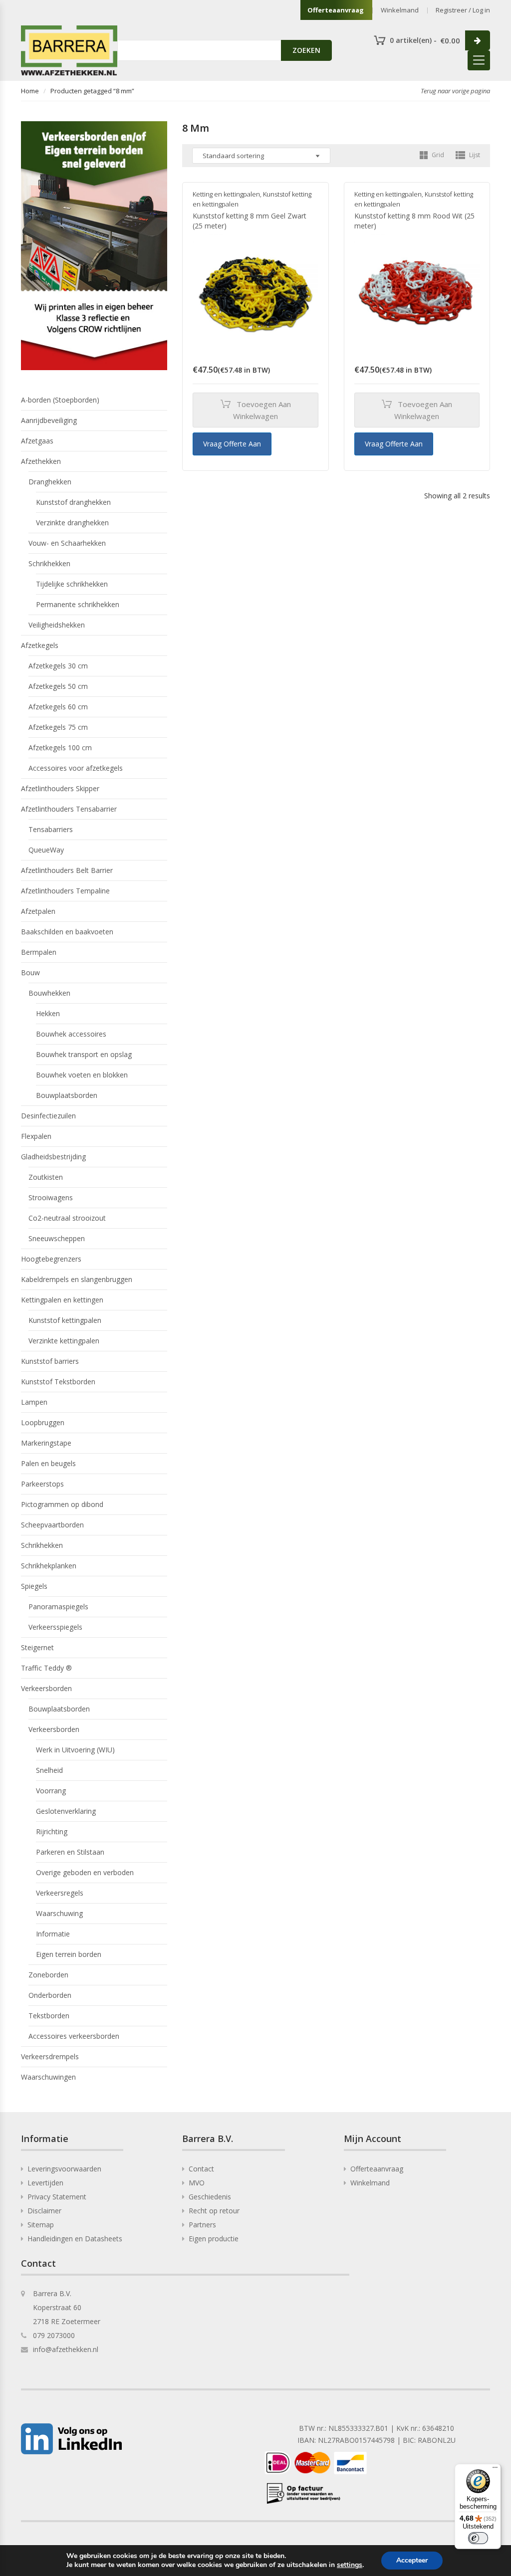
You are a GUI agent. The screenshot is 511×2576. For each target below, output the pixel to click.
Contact (201, 2169)
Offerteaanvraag (336, 10)
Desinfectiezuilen (48, 1116)
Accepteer (412, 2560)
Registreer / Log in (463, 10)
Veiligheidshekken (57, 625)
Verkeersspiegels (55, 1627)
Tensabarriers (51, 829)
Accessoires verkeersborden (74, 2036)
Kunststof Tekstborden (58, 1382)
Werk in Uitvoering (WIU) (75, 1750)
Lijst (474, 155)
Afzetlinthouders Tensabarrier (69, 809)
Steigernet (37, 1647)
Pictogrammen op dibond (62, 1504)
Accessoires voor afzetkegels (76, 768)
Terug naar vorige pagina (455, 91)
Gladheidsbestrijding (53, 1157)
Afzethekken (41, 461)
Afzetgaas (37, 441)
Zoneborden (48, 1975)
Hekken (48, 1013)
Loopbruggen (43, 1422)
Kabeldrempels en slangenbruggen (77, 1279)
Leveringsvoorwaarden (64, 2169)
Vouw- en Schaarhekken (67, 543)
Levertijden (45, 2183)
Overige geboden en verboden (85, 1872)
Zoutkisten (46, 1177)
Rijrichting (52, 1831)
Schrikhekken (49, 563)
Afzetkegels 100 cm (60, 748)
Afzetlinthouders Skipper (60, 788)
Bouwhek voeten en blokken (82, 1075)
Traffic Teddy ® (46, 1668)
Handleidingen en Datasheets (75, 2239)
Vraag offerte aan (232, 444)
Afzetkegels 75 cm (58, 727)
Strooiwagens (51, 1197)
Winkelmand (400, 10)
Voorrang (51, 1791)
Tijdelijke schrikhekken (72, 584)
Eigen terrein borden (69, 1954)
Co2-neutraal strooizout (67, 1218)
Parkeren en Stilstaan (70, 1852)
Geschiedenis (210, 2197)
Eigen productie (214, 2239)
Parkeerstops (42, 1484)
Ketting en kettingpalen (226, 194)
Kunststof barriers (50, 1361)
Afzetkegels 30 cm (58, 666)
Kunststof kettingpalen (65, 1320)
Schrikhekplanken (49, 1566)
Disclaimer (44, 2211)
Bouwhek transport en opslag (84, 1054)
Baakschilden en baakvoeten (67, 932)
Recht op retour (214, 2211)
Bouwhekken (49, 993)
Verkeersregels (60, 1893)
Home (30, 91)
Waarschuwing (59, 1913)
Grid (437, 155)
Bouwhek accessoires (71, 1034)
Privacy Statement (57, 2197)
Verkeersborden (46, 1688)
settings (350, 2565)
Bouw (30, 972)
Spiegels (34, 1586)
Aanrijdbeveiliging (49, 420)
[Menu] (495, 2470)
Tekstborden (49, 2016)
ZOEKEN (306, 50)
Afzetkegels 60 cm (58, 707)
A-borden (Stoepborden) (60, 400)
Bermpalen (39, 952)
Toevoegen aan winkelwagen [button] (262, 410)
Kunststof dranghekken (73, 502)
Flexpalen (36, 1136)
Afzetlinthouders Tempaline (65, 891)
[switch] (478, 2538)
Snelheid (49, 1770)
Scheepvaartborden (52, 1525)
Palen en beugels (48, 1463)
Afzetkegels (40, 645)
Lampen (34, 1402)
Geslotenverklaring (66, 1811)
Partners (202, 2225)
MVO (197, 2183)
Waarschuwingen (48, 2077)
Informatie (53, 1934)
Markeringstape (46, 1443)
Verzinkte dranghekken (72, 523)
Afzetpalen (38, 911)
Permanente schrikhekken (78, 604)
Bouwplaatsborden (67, 1095)
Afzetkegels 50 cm (58, 686)
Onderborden (50, 1995)
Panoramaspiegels (58, 1607)
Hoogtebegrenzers (51, 1259)
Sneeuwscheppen (57, 1238)
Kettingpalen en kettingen (62, 1300)
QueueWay (46, 850)
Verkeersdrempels (50, 2056)
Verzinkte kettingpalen (64, 1341)
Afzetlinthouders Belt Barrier (67, 870)
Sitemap (41, 2225)
